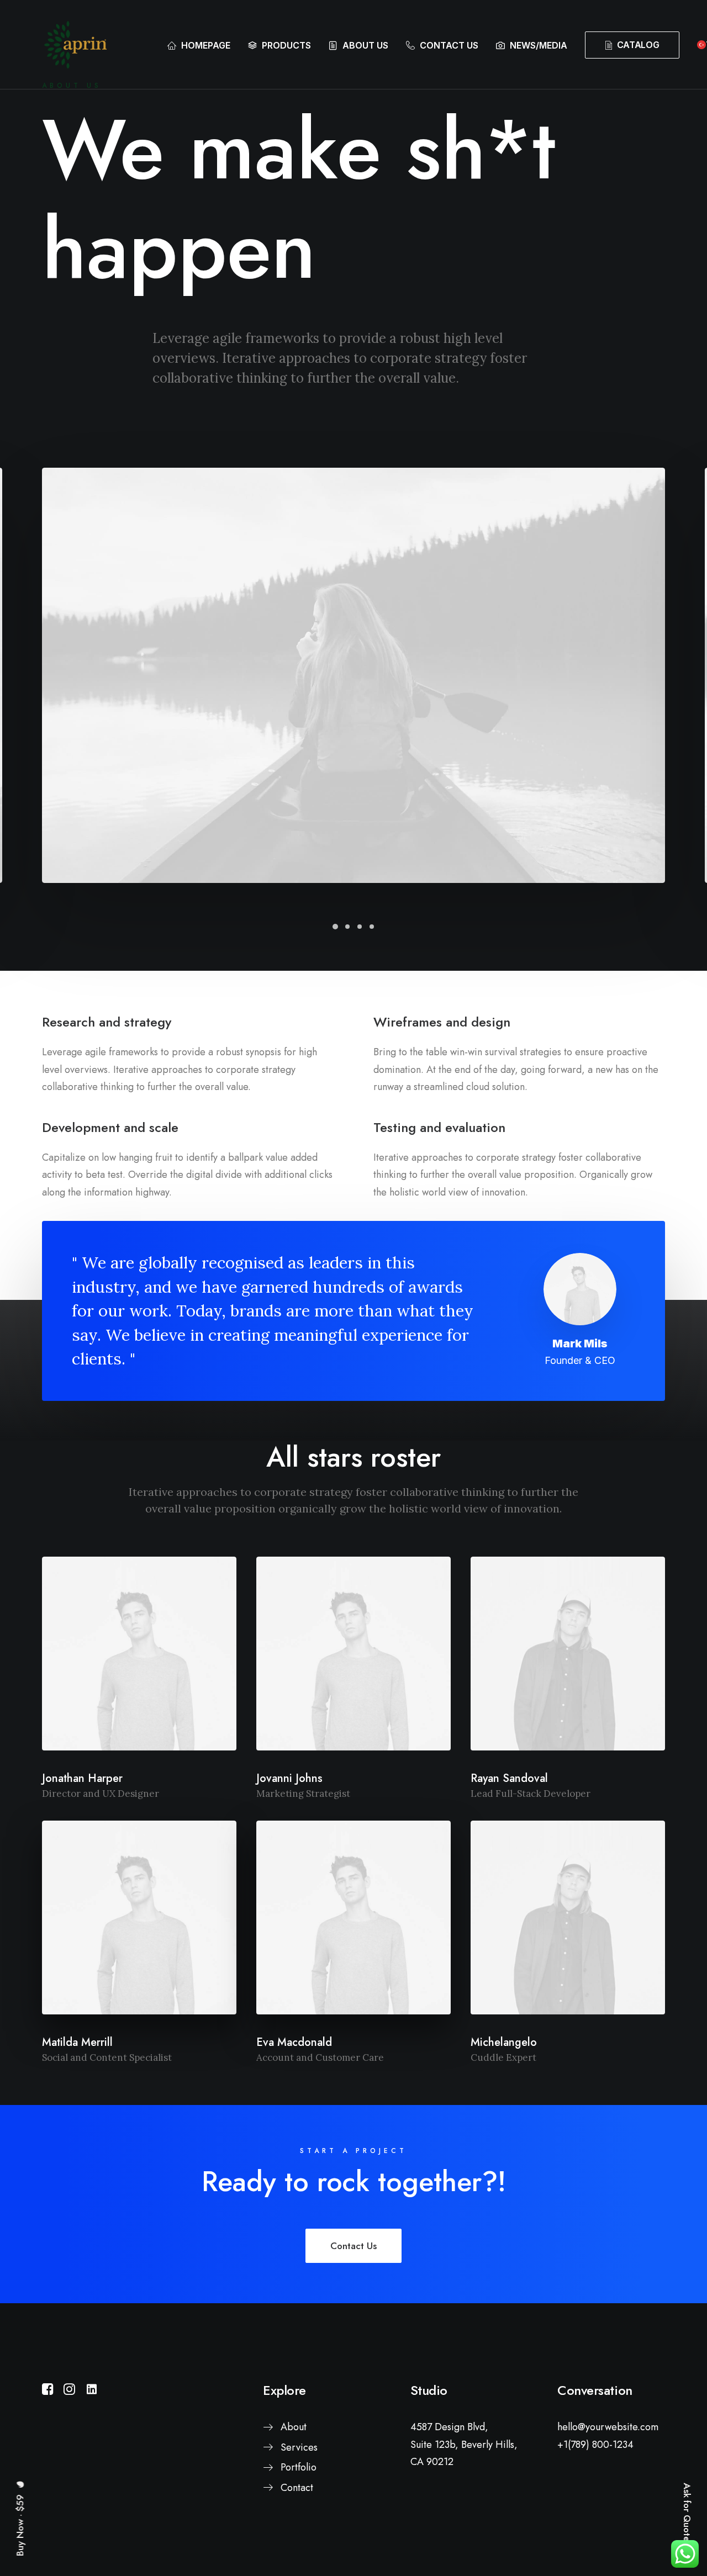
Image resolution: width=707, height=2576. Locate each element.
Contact (297, 2488)
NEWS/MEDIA (539, 45)
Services (299, 2447)
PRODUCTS (286, 45)
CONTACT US (449, 45)
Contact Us (353, 2246)
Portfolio (299, 2467)
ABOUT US (365, 45)
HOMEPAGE (206, 45)
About (294, 2427)
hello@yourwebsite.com (608, 2427)
